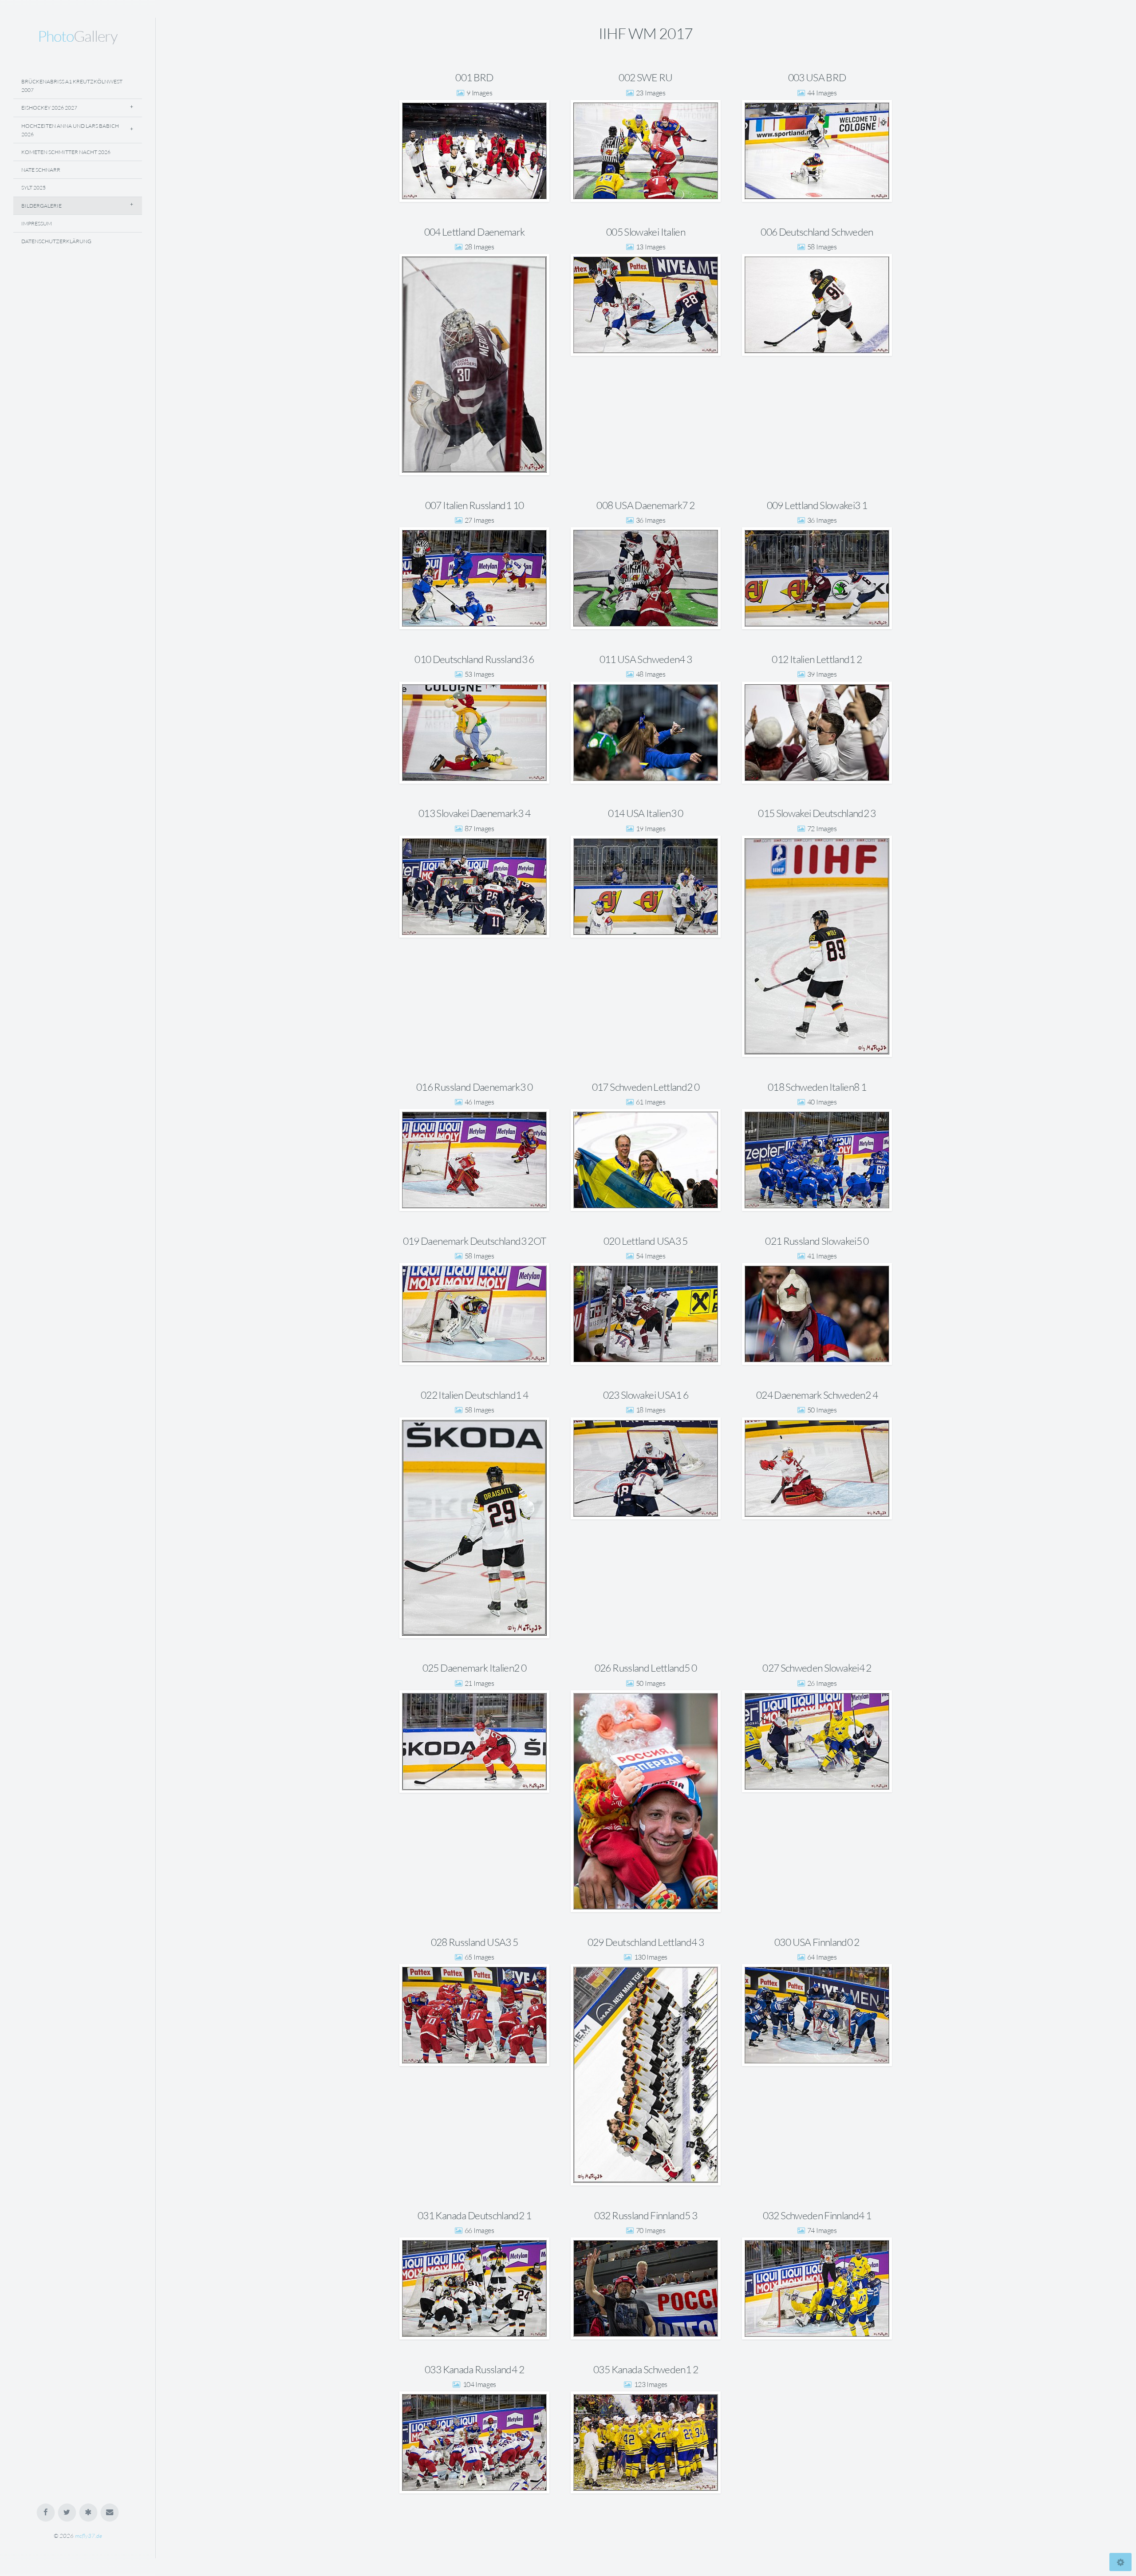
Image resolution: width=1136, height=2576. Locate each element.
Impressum (37, 223)
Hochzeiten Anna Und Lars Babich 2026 (70, 130)
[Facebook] (46, 2513)
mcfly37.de (89, 2536)
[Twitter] (67, 2513)
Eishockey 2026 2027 (49, 108)
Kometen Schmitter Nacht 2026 (66, 152)
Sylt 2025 (34, 187)
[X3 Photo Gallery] (89, 2513)
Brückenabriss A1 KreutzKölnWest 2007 (72, 86)
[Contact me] (110, 2513)
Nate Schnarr (41, 170)
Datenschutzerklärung (56, 241)
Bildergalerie (41, 206)
